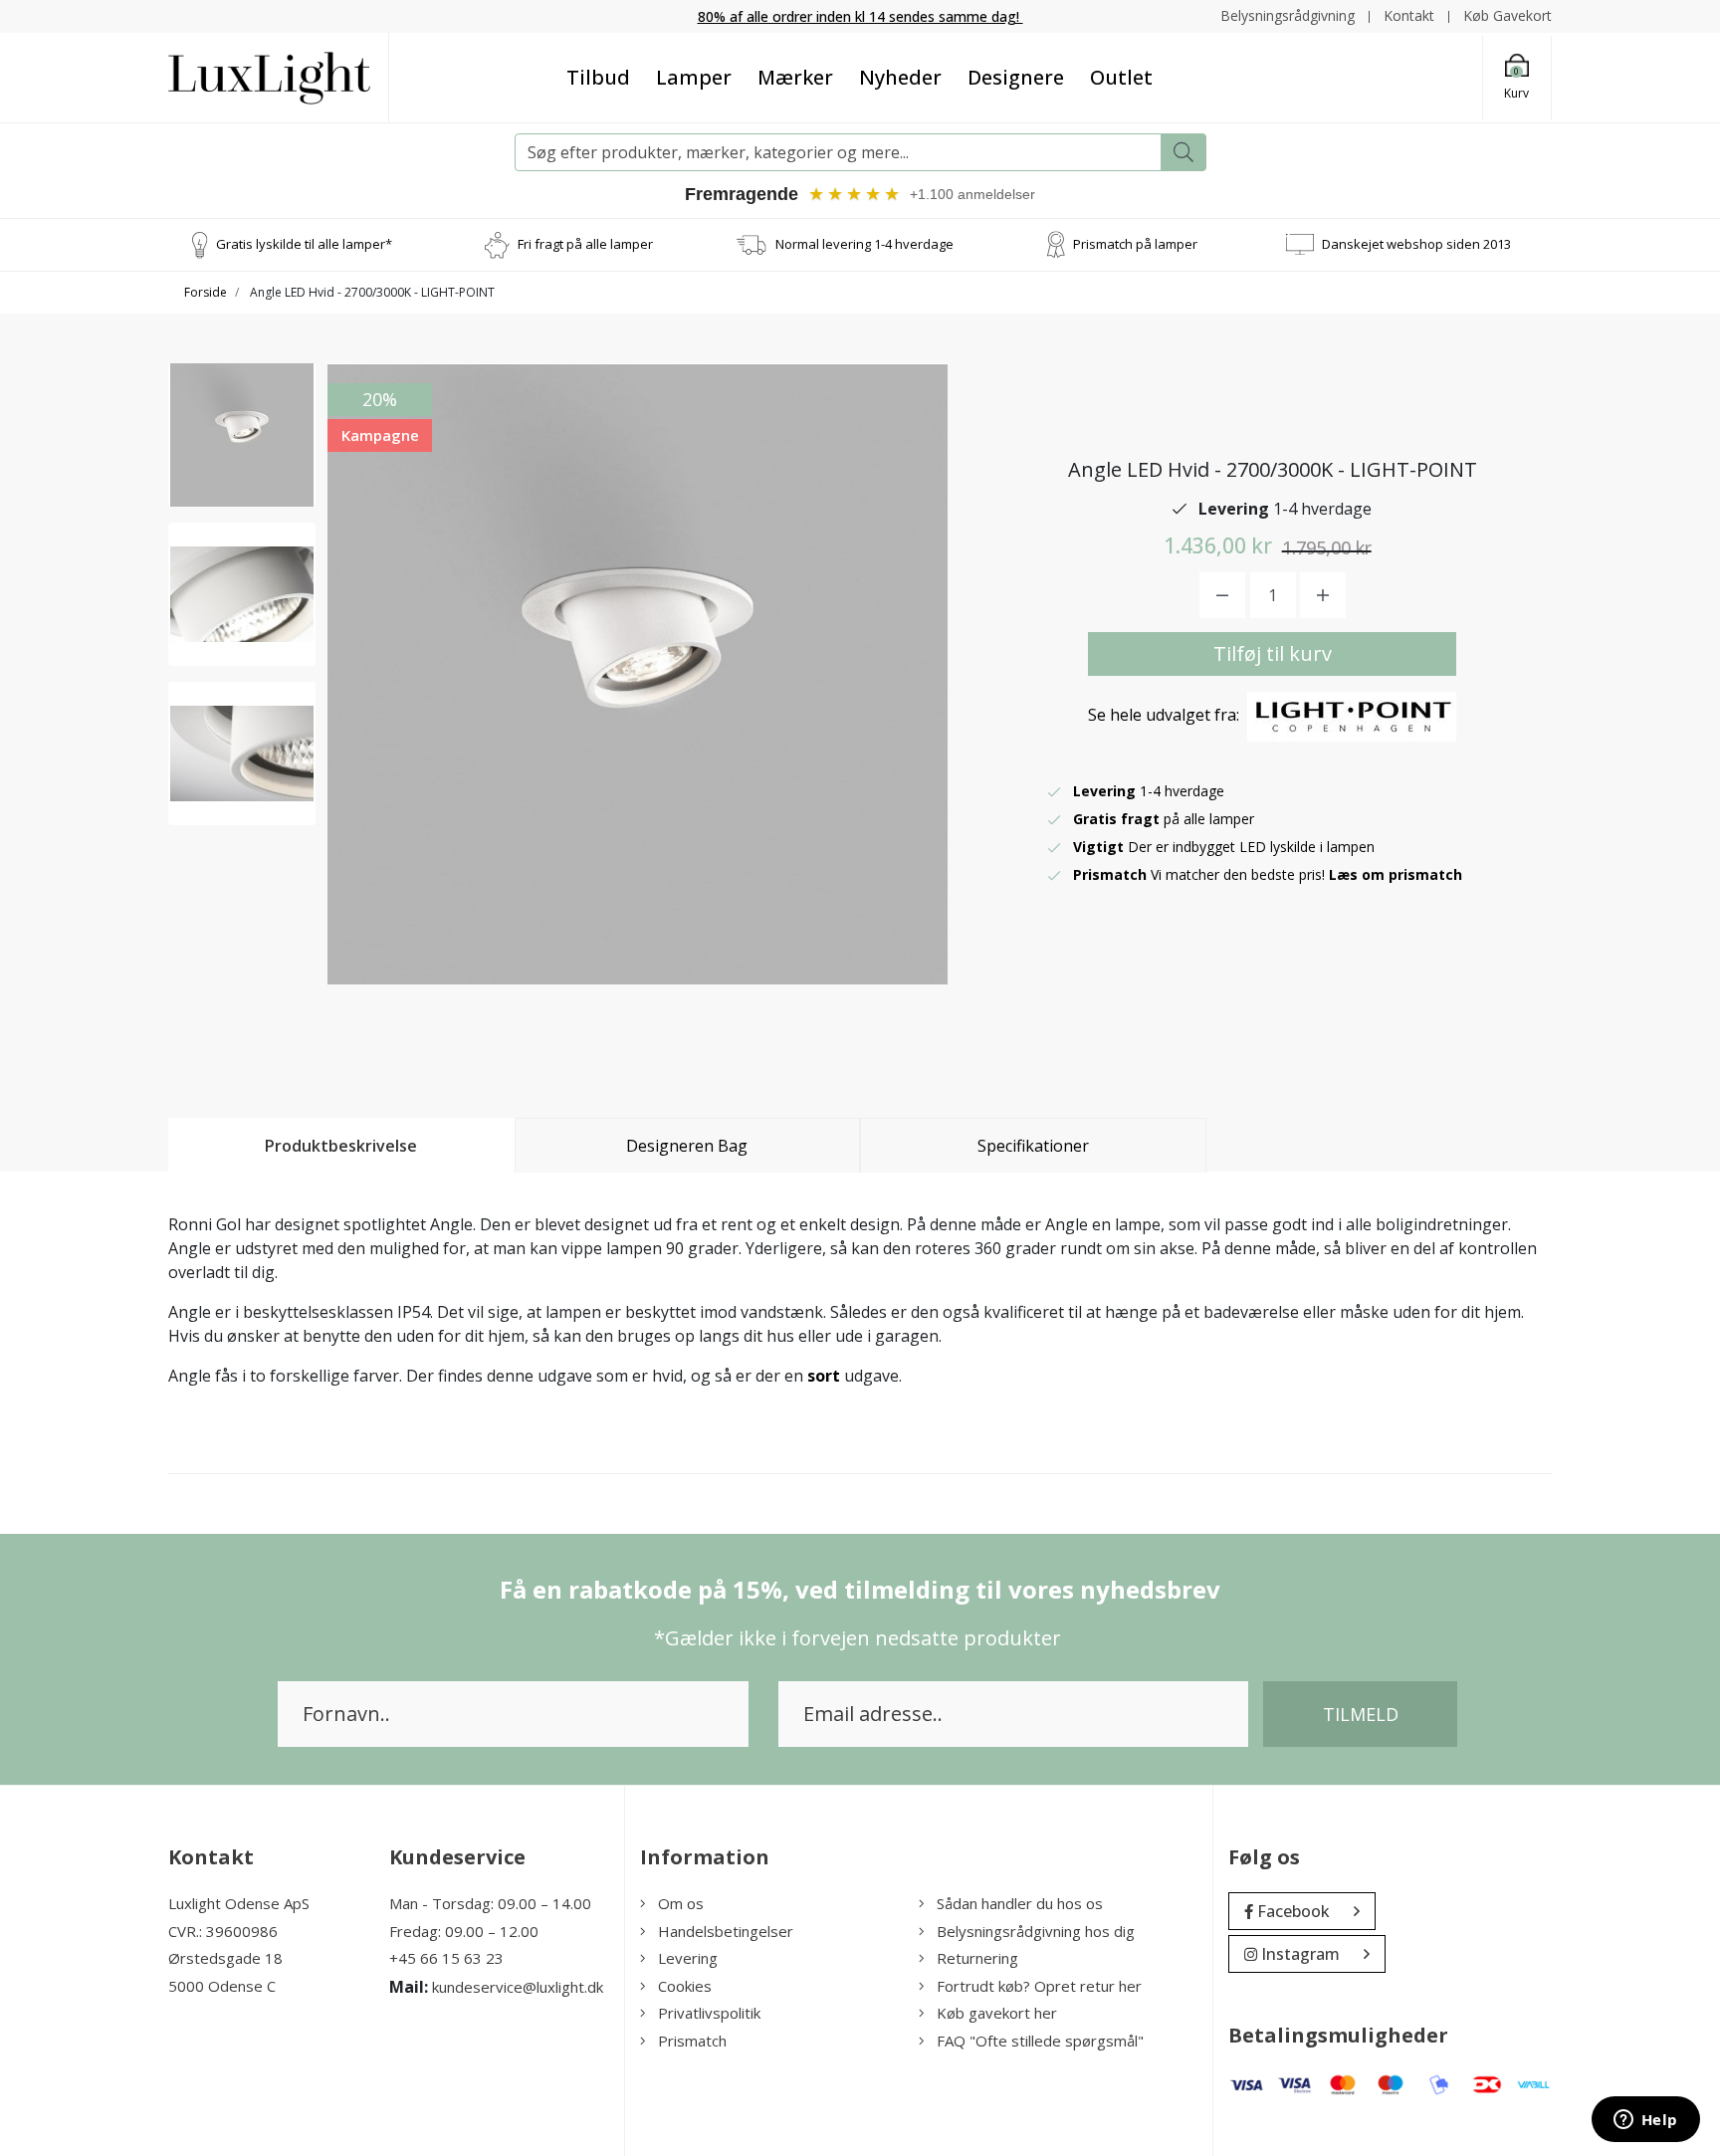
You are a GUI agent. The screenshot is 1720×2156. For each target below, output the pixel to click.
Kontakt (1409, 15)
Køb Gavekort (1507, 15)
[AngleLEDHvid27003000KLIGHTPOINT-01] (242, 435)
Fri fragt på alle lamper (585, 244)
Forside (206, 292)
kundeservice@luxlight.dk (518, 1987)
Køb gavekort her (997, 2013)
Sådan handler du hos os (1020, 1903)
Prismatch (692, 2041)
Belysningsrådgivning (1288, 15)
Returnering (977, 1958)
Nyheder (900, 77)
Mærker (795, 77)
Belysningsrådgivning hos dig (1036, 1931)
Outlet (1121, 77)
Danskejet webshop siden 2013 (1416, 244)
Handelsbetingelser (726, 1931)
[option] (242, 435)
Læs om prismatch (1396, 874)
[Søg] (1183, 152)
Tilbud (598, 77)
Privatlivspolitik (709, 2013)
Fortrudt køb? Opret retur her (1039, 1986)
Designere (1016, 77)
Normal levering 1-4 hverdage (864, 244)
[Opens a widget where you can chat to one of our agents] (1645, 2121)
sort (824, 1376)
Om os (681, 1903)
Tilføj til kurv (1273, 653)
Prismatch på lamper (1135, 244)
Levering (688, 1958)
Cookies (685, 1986)
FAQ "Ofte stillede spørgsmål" (1040, 2041)
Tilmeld (1361, 1714)
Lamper (694, 77)
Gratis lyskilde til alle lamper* (304, 244)
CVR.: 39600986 (223, 1931)
